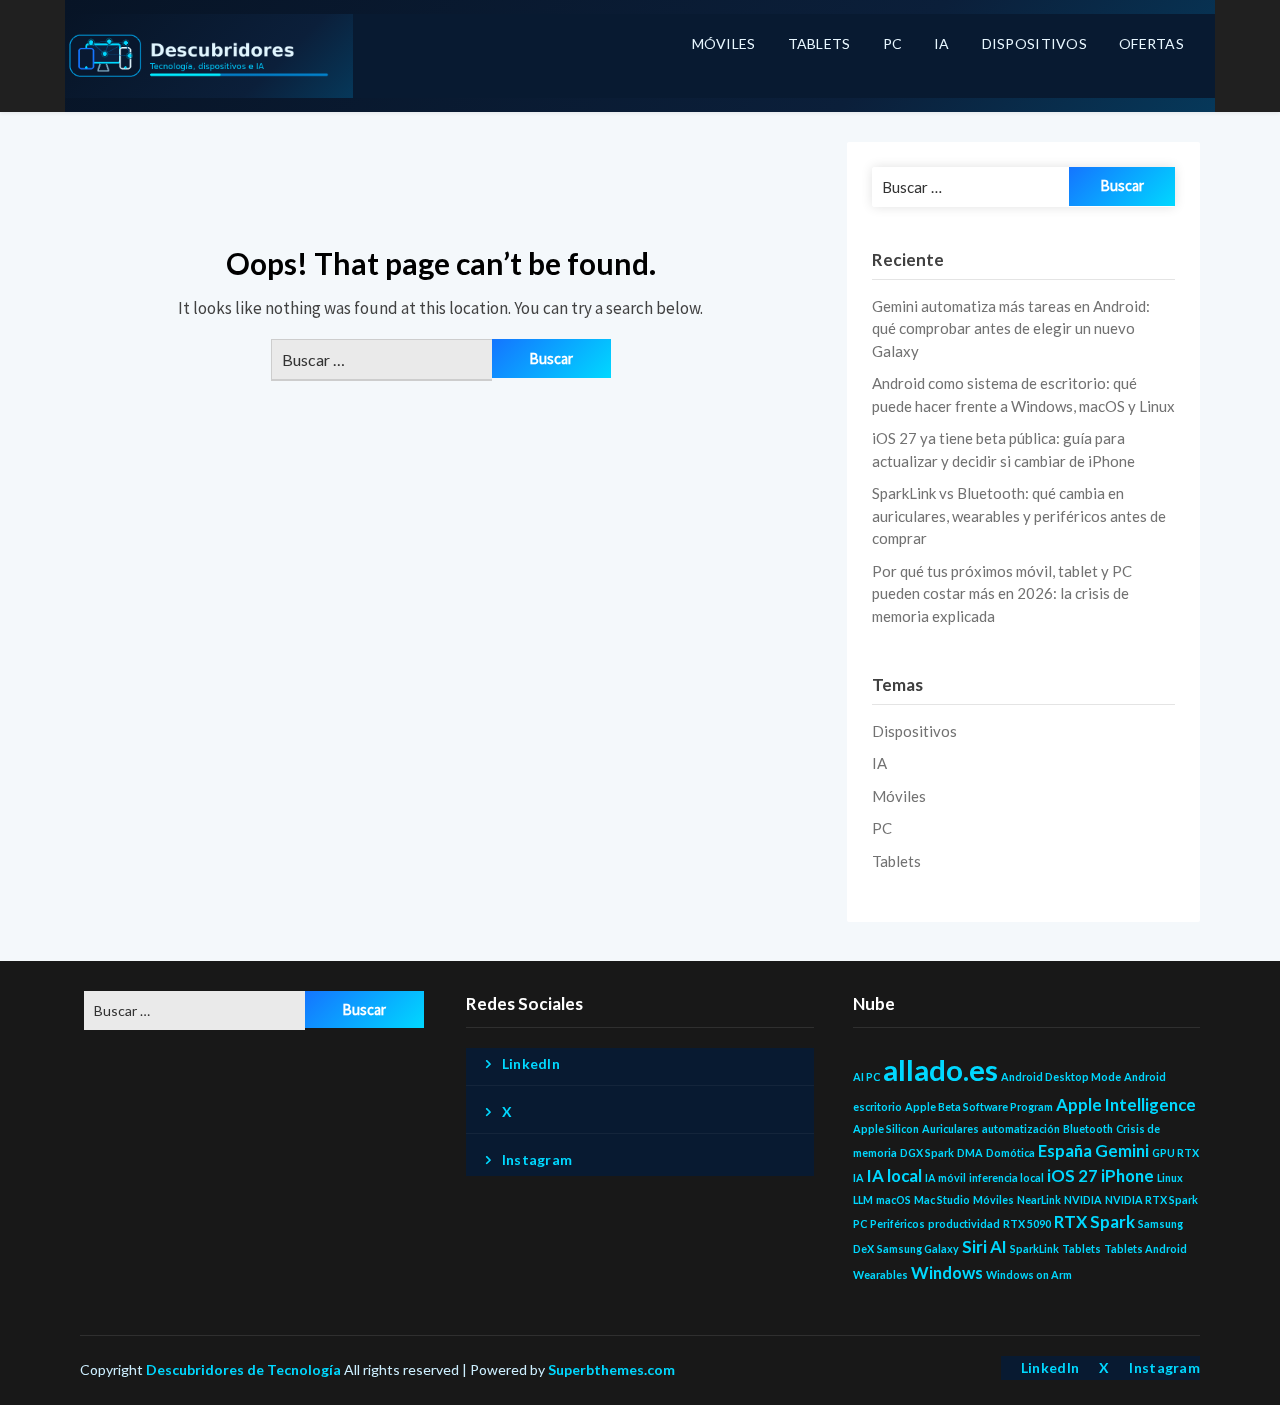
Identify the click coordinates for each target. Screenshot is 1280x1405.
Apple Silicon (886, 1128)
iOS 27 (1072, 1175)
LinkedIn (531, 1063)
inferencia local (1006, 1177)
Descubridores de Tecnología (243, 1369)
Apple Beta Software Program (979, 1106)
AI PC (866, 1076)
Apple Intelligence (1126, 1104)
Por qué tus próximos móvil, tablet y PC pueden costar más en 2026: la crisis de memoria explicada (1002, 593)
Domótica (1010, 1152)
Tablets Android (1145, 1248)
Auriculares (950, 1128)
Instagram (537, 1159)
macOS (893, 1199)
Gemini (1122, 1150)
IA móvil (945, 1177)
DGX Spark (927, 1152)
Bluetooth (1088, 1128)
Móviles (724, 43)
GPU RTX (1175, 1152)
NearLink (1039, 1199)
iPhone (1127, 1175)
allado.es (940, 1069)
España (1065, 1150)
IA (942, 43)
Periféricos (897, 1223)
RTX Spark (1094, 1221)
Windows (947, 1272)
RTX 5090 (1027, 1223)
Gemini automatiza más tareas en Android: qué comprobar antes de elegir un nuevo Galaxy (1011, 328)
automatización (1021, 1128)
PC (893, 43)
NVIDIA (1083, 1199)
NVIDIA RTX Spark (1151, 1199)
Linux (1170, 1177)
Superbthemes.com (611, 1369)
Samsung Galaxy (918, 1248)
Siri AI (984, 1246)
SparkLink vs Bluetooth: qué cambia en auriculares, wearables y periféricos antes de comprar (1019, 515)
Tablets (819, 43)
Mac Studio (942, 1199)
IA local (894, 1175)
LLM (863, 1199)
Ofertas (1151, 43)
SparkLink (1034, 1248)
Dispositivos (1034, 43)
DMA (970, 1152)
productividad (964, 1223)
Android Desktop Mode (1061, 1076)
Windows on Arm (1029, 1274)
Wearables (880, 1274)
